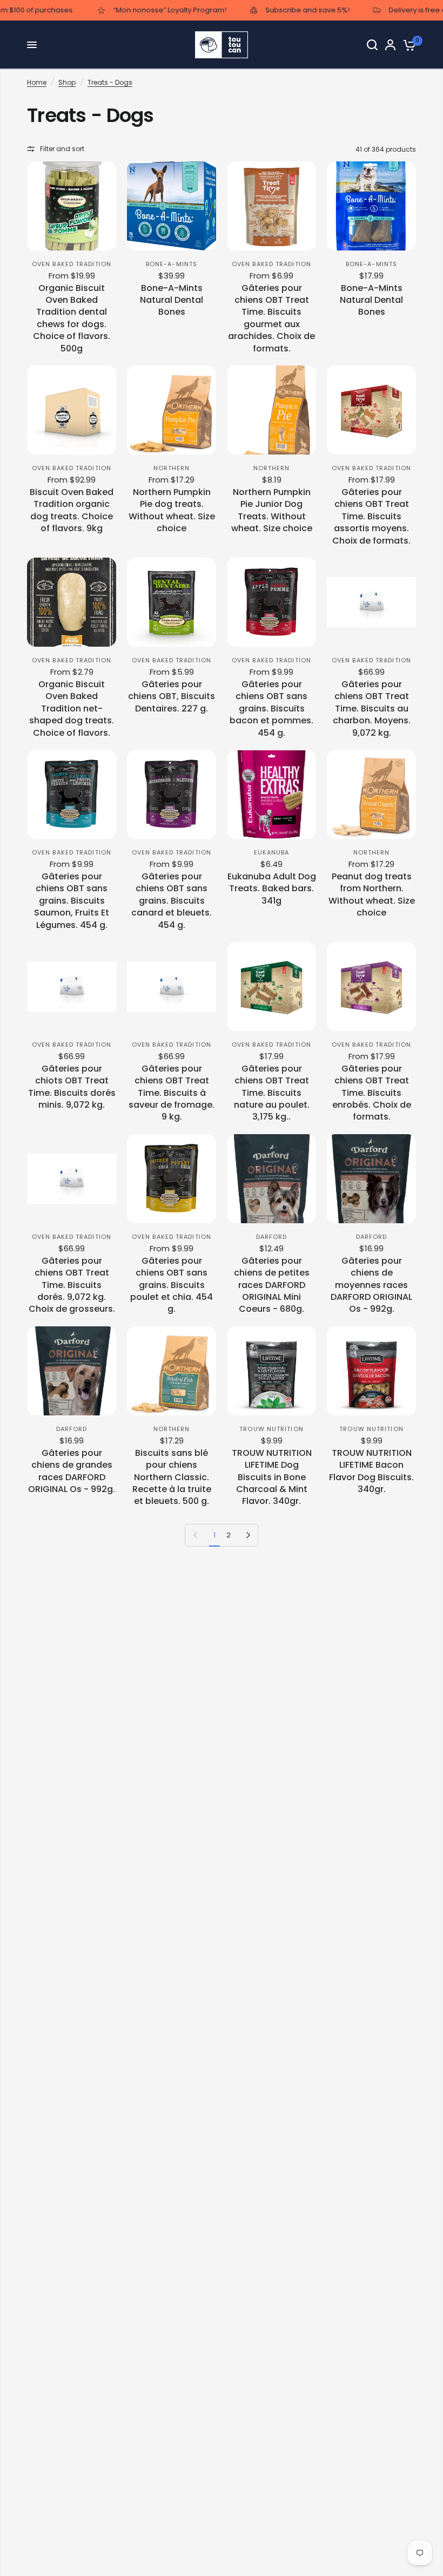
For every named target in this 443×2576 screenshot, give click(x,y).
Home (37, 82)
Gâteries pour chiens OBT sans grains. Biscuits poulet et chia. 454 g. (172, 1285)
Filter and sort (62, 149)
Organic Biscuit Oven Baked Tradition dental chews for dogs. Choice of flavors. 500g (72, 318)
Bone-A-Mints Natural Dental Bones (172, 300)
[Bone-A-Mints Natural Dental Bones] (172, 206)
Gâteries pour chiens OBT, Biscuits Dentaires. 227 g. (172, 697)
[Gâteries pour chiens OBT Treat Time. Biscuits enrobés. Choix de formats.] (371, 987)
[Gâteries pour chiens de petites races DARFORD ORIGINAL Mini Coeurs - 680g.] (271, 1179)
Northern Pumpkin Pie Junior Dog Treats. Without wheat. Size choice (272, 510)
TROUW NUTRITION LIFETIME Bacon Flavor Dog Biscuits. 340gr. (371, 1471)
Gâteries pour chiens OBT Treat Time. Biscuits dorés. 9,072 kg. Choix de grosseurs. (72, 1285)
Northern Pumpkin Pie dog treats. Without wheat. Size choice (172, 510)
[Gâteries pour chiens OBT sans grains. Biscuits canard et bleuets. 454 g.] (172, 794)
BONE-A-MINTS (172, 264)
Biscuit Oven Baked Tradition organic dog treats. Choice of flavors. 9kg (72, 510)
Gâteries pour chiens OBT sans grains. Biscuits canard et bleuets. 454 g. (172, 901)
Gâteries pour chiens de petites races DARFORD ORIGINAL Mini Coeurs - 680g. (272, 1285)
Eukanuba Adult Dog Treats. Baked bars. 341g (272, 889)
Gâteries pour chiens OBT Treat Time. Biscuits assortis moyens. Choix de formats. (371, 517)
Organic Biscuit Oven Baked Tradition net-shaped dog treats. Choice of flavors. (72, 709)
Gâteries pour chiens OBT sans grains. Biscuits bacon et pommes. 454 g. (271, 709)
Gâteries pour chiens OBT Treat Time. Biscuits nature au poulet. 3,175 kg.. (272, 1093)
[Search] (372, 45)
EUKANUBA (272, 852)
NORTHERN (172, 468)
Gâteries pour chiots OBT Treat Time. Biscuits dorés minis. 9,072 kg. (72, 1087)
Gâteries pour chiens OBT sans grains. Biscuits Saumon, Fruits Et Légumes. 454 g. (72, 901)
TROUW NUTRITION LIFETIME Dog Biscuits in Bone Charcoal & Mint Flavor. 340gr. (272, 1477)
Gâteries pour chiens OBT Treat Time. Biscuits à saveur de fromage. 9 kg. (172, 1093)
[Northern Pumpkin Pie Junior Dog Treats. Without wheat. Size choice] (271, 410)
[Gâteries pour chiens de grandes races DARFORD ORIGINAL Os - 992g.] (72, 1371)
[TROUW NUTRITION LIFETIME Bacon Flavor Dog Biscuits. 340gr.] (371, 1371)
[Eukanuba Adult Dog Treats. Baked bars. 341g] (271, 794)
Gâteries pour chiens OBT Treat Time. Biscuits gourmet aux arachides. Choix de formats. (271, 318)
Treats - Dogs (110, 82)
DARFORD (272, 1237)
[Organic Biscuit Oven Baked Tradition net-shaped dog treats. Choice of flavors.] (72, 602)
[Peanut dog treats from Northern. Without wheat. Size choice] (371, 794)
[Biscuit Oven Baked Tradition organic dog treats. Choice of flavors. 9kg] (72, 410)
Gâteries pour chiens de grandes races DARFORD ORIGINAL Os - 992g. (72, 1471)
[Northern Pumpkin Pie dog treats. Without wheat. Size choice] (172, 410)
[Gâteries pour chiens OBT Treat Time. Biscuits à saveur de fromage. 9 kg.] (172, 987)
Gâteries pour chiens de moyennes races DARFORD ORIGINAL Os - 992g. (371, 1285)
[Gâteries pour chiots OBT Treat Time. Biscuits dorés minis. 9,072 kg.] (72, 987)
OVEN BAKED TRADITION (72, 264)
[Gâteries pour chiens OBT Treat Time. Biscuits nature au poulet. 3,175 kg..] (271, 987)
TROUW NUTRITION (271, 1429)
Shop (67, 82)
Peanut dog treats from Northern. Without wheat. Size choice (372, 895)
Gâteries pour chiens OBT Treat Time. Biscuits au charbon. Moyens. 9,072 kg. (372, 709)
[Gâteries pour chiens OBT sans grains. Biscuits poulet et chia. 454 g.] (172, 1179)
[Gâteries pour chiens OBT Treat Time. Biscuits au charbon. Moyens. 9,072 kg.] (371, 602)
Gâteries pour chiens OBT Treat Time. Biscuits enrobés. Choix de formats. (372, 1093)
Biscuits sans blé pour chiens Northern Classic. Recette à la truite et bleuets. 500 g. (172, 1477)
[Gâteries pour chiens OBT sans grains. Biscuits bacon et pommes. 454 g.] (271, 602)
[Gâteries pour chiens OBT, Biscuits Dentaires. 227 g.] (172, 602)
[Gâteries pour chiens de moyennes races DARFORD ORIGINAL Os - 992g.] (371, 1179)
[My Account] (390, 45)
